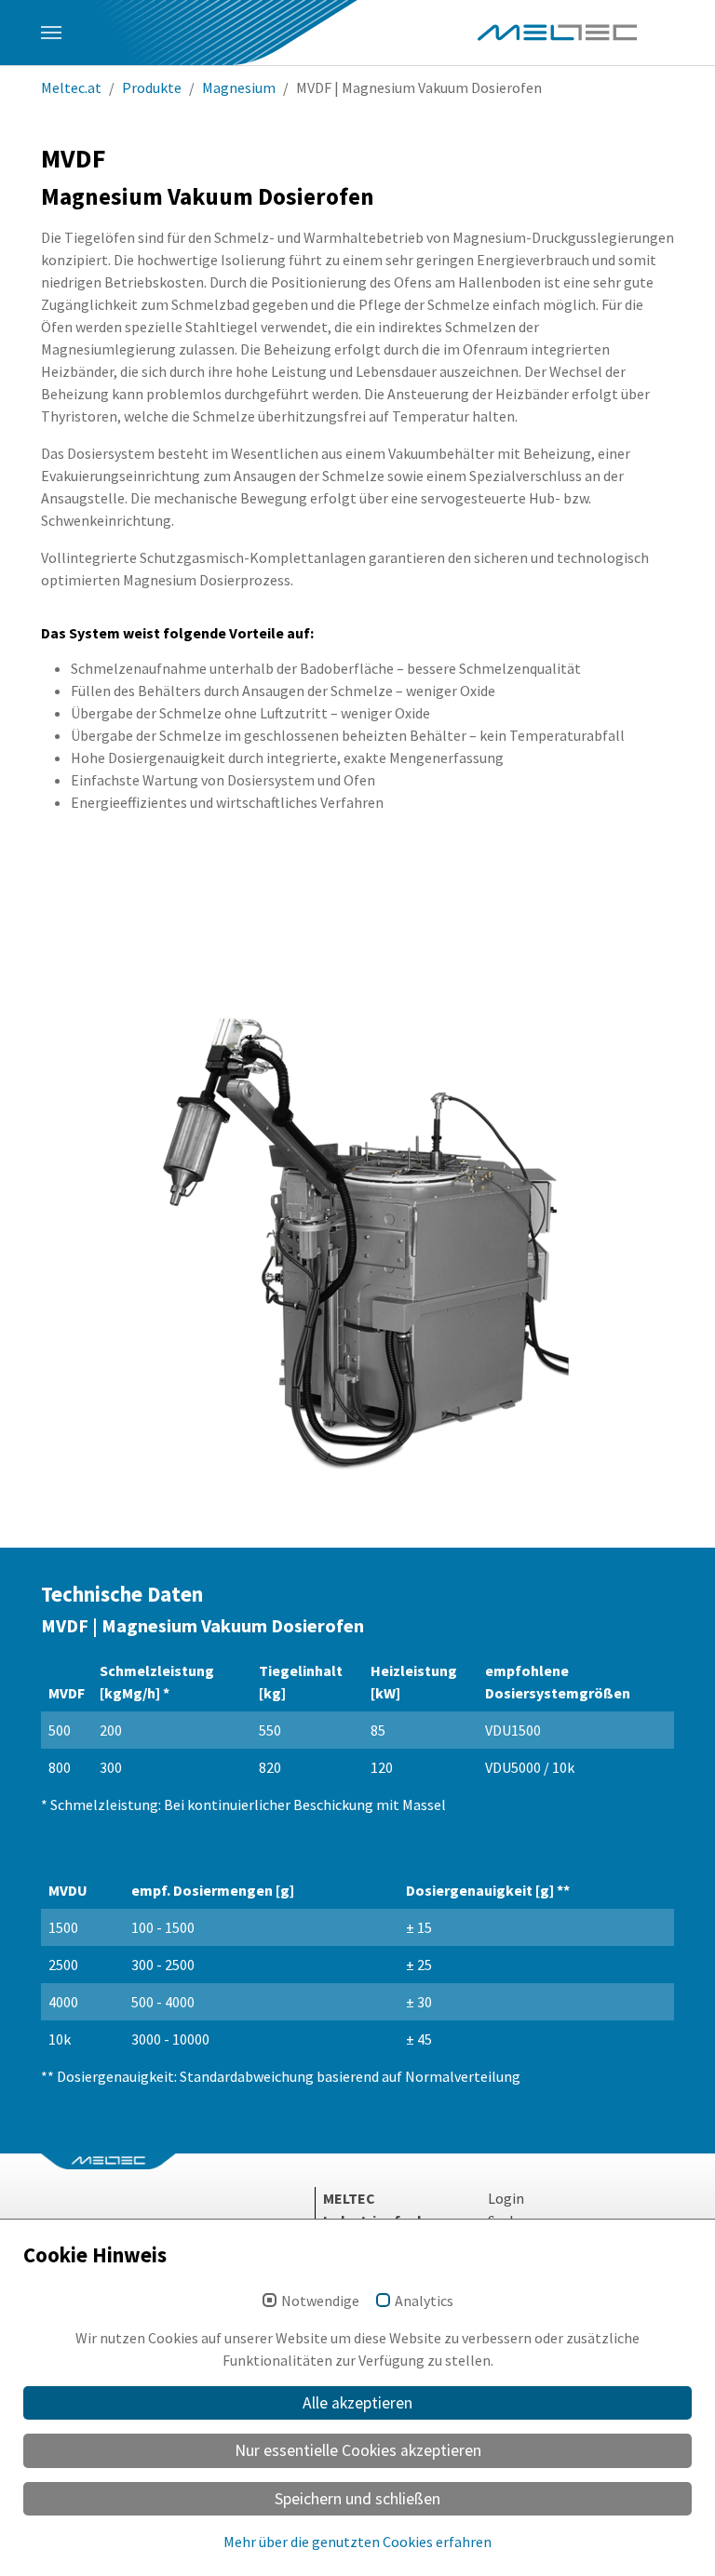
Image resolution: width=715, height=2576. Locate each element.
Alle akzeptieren (357, 2403)
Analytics (424, 2301)
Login (506, 2198)
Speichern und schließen (357, 2499)
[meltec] (557, 33)
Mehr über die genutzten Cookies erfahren (357, 2542)
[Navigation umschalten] (51, 33)
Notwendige (320, 2301)
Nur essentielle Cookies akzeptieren (358, 2450)
